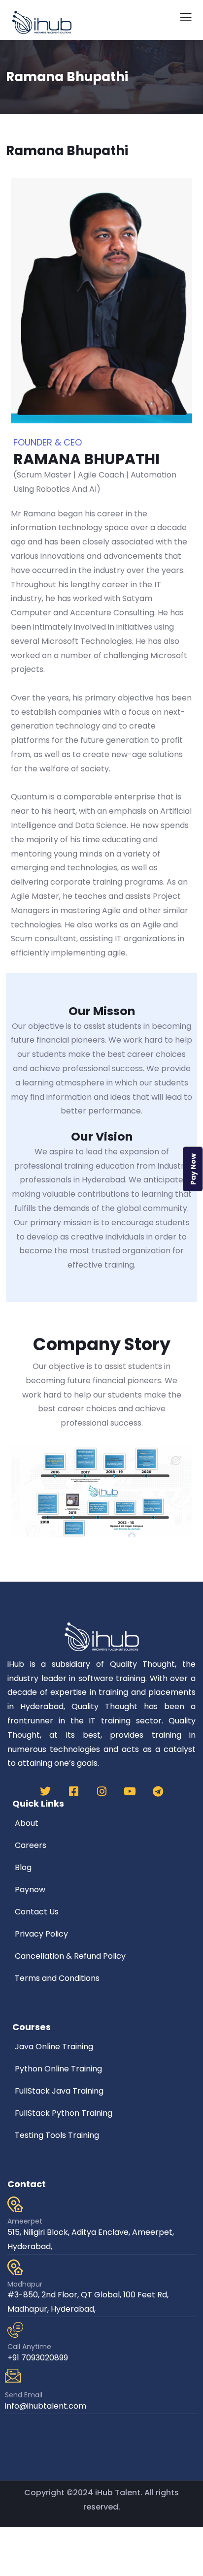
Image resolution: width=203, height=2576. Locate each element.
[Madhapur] (15, 2267)
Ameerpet (25, 2221)
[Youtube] (130, 1791)
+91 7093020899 (38, 2358)
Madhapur (25, 2284)
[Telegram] (158, 1791)
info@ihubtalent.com (46, 2406)
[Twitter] (45, 1791)
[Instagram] (101, 1791)
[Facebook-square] (73, 1791)
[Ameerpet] (15, 2204)
